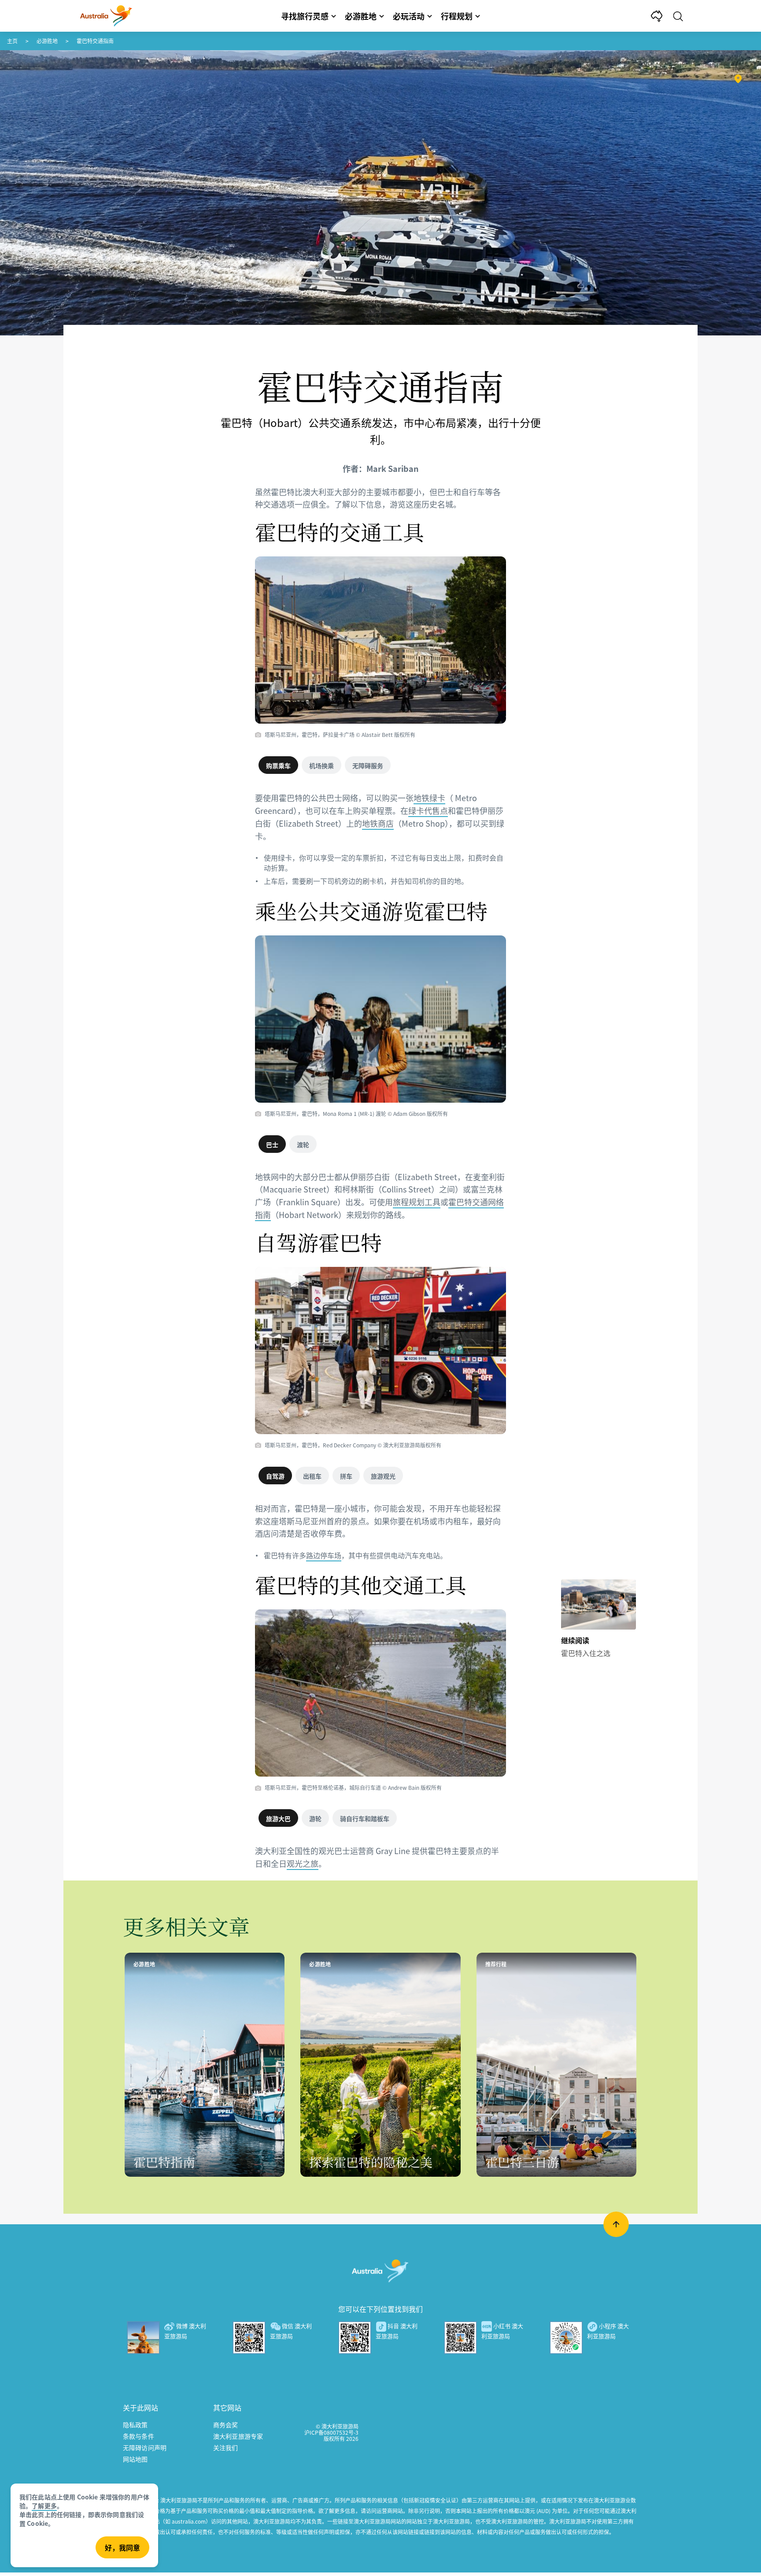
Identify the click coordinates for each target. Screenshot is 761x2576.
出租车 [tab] (312, 1476)
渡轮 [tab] (303, 1144)
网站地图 (135, 2459)
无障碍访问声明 (145, 2447)
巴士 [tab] (272, 1144)
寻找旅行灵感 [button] (305, 16)
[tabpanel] (380, 846)
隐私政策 (135, 2425)
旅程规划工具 (417, 1202)
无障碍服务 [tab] (368, 765)
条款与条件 (139, 2436)
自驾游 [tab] (275, 1476)
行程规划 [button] (457, 16)
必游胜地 (47, 41)
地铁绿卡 (429, 798)
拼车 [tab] (346, 1476)
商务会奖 (226, 2425)
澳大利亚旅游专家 (238, 2436)
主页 (12, 41)
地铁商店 (378, 823)
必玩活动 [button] (409, 16)
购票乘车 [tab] (278, 765)
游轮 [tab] (315, 1818)
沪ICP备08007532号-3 (331, 2432)
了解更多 (44, 2506)
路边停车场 (324, 1555)
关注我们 (226, 2447)
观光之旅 (303, 1863)
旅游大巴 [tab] (278, 1818)
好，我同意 (122, 2547)
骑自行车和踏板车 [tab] (365, 1818)
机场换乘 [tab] (321, 765)
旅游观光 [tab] (383, 1476)
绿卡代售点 (428, 810)
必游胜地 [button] (361, 16)
